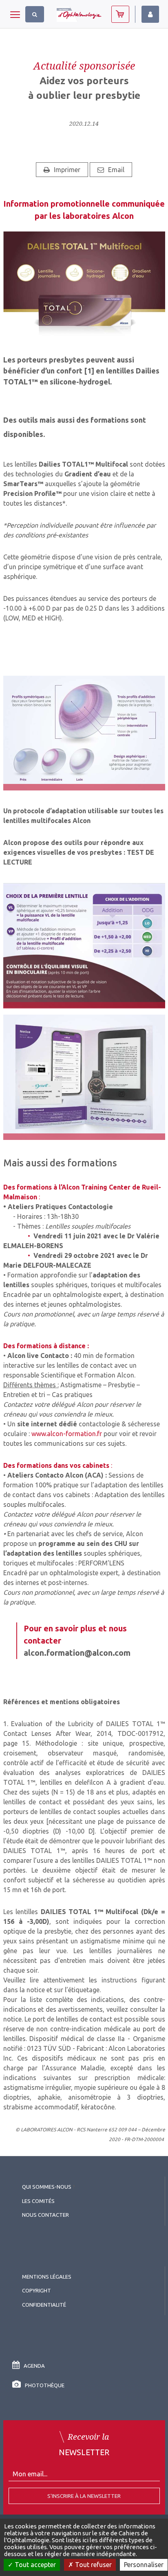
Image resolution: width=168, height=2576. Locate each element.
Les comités (38, 2201)
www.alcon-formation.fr (67, 1434)
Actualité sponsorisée (84, 65)
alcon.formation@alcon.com (77, 1653)
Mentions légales (47, 2277)
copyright (36, 2290)
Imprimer (67, 170)
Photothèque (45, 2385)
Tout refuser (93, 2565)
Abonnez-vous (120, 14)
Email (116, 170)
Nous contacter (45, 2215)
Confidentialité (44, 2305)
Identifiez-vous (150, 14)
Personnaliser (144, 2565)
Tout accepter (34, 2565)
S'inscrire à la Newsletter (84, 2496)
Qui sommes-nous (47, 2187)
